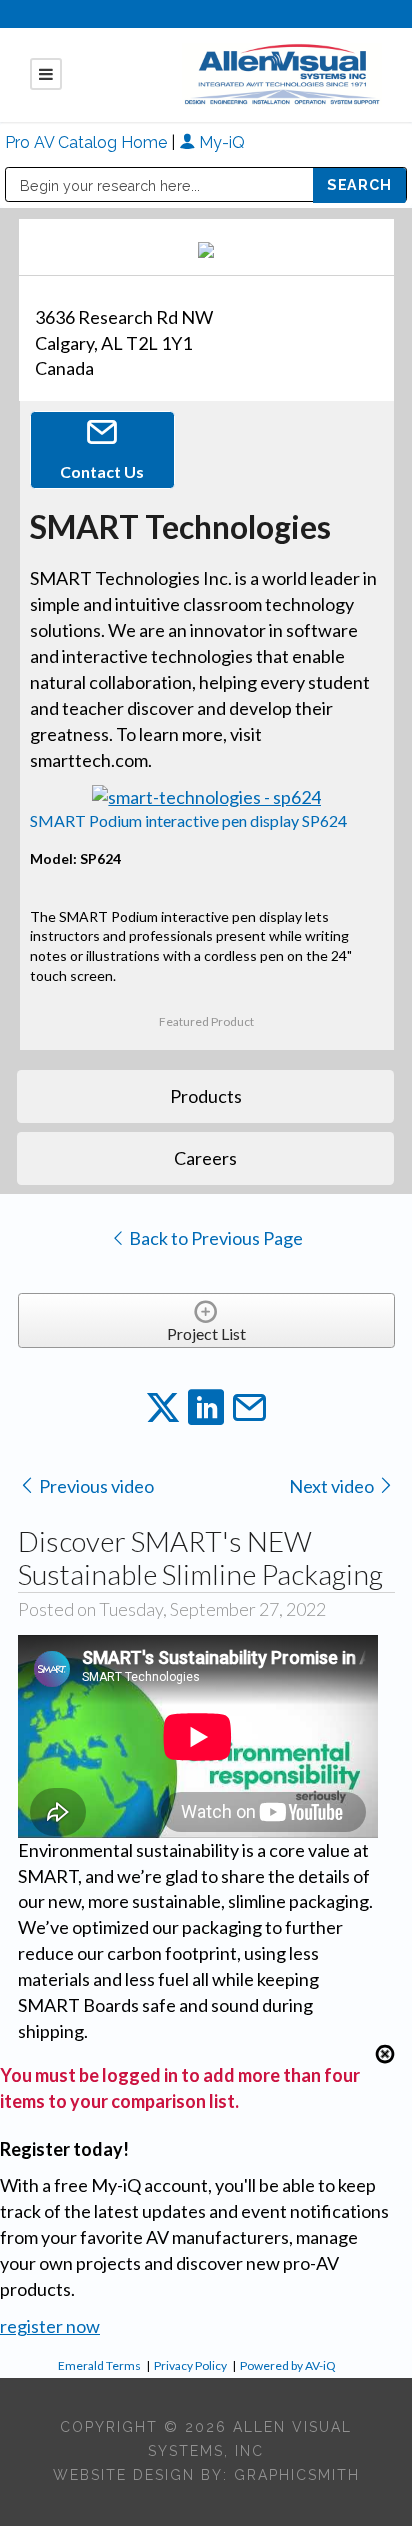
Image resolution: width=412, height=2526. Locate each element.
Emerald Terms (99, 2365)
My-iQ (220, 142)
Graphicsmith (297, 2475)
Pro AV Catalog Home (88, 142)
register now (50, 2326)
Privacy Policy (190, 2365)
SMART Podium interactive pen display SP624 (188, 820)
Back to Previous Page (214, 1238)
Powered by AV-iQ (288, 2365)
